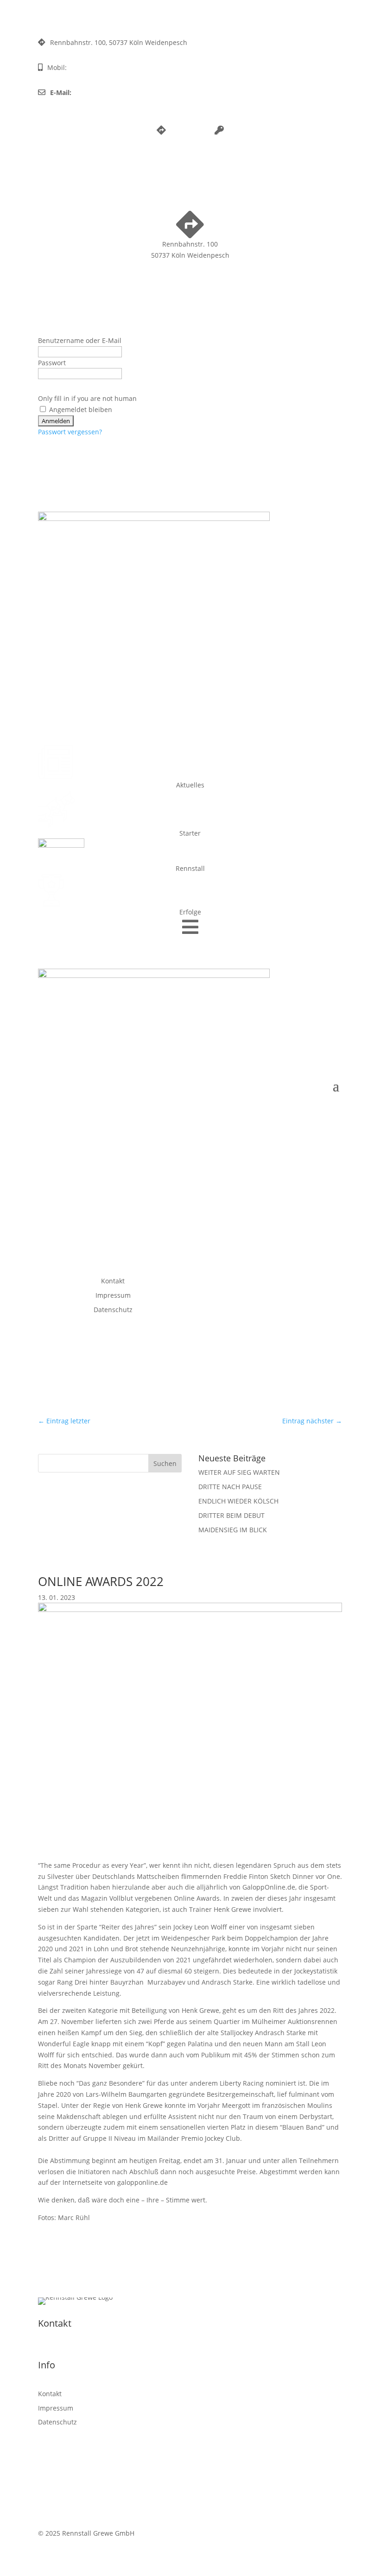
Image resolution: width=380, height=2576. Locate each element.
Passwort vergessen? (70, 432)
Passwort (52, 363)
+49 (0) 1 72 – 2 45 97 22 (105, 67)
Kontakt (113, 1281)
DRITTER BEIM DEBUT (231, 1515)
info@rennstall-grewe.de (112, 92)
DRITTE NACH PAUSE (230, 1487)
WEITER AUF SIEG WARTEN (239, 1472)
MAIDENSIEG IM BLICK (233, 1530)
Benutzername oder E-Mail (80, 340)
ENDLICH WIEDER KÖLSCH (238, 1501)
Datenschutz (113, 1310)
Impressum (113, 1295)
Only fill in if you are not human (87, 398)
